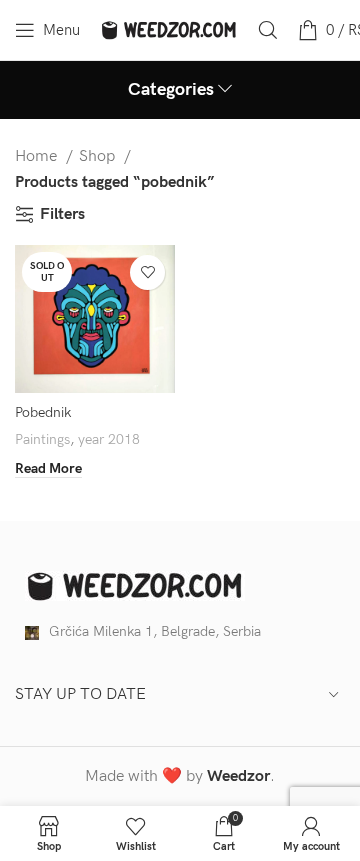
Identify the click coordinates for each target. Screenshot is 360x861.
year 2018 (109, 439)
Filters (62, 214)
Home (38, 156)
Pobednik (43, 412)
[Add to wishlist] (147, 272)
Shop (99, 156)
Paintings (42, 439)
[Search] (268, 30)
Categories (171, 90)
